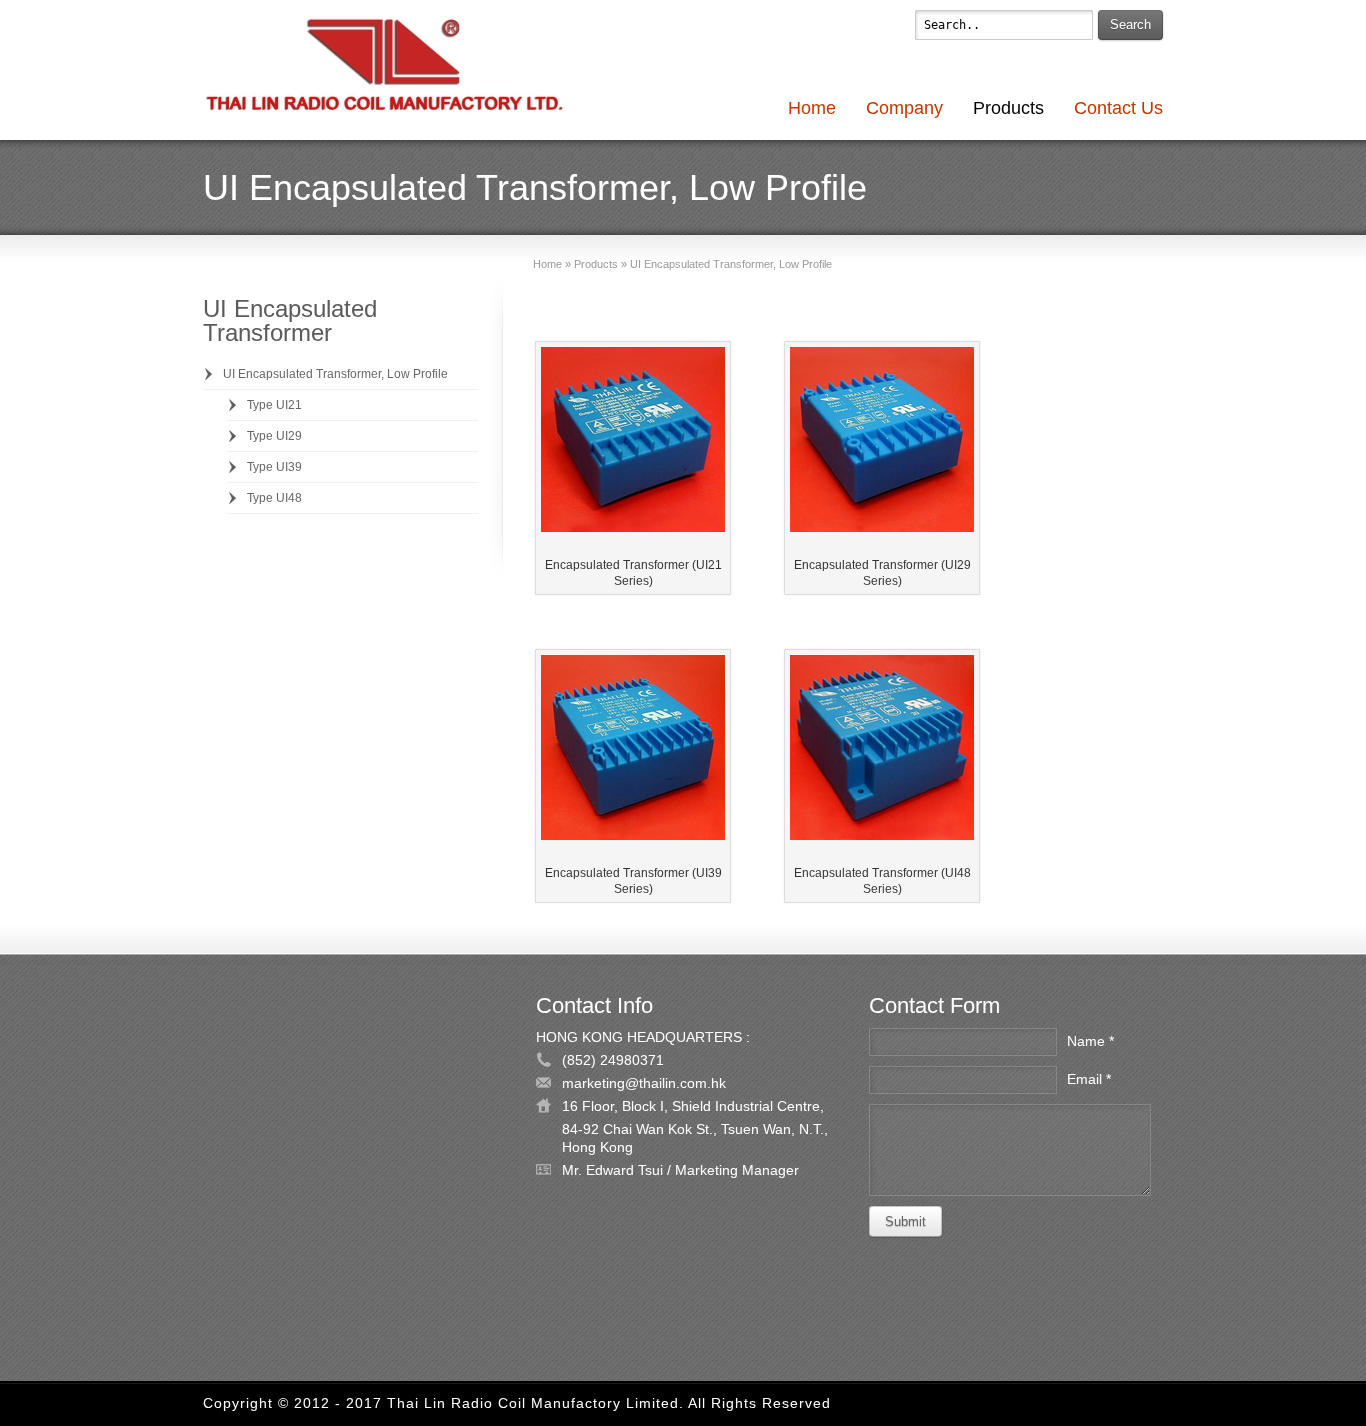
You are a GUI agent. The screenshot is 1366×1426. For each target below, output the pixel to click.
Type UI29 (274, 436)
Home (812, 108)
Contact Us (1118, 108)
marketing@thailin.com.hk (644, 1083)
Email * (1089, 1079)
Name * (1090, 1041)
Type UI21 (274, 405)
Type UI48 (274, 498)
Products (1008, 108)
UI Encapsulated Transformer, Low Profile (335, 374)
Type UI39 (274, 467)
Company (904, 108)
